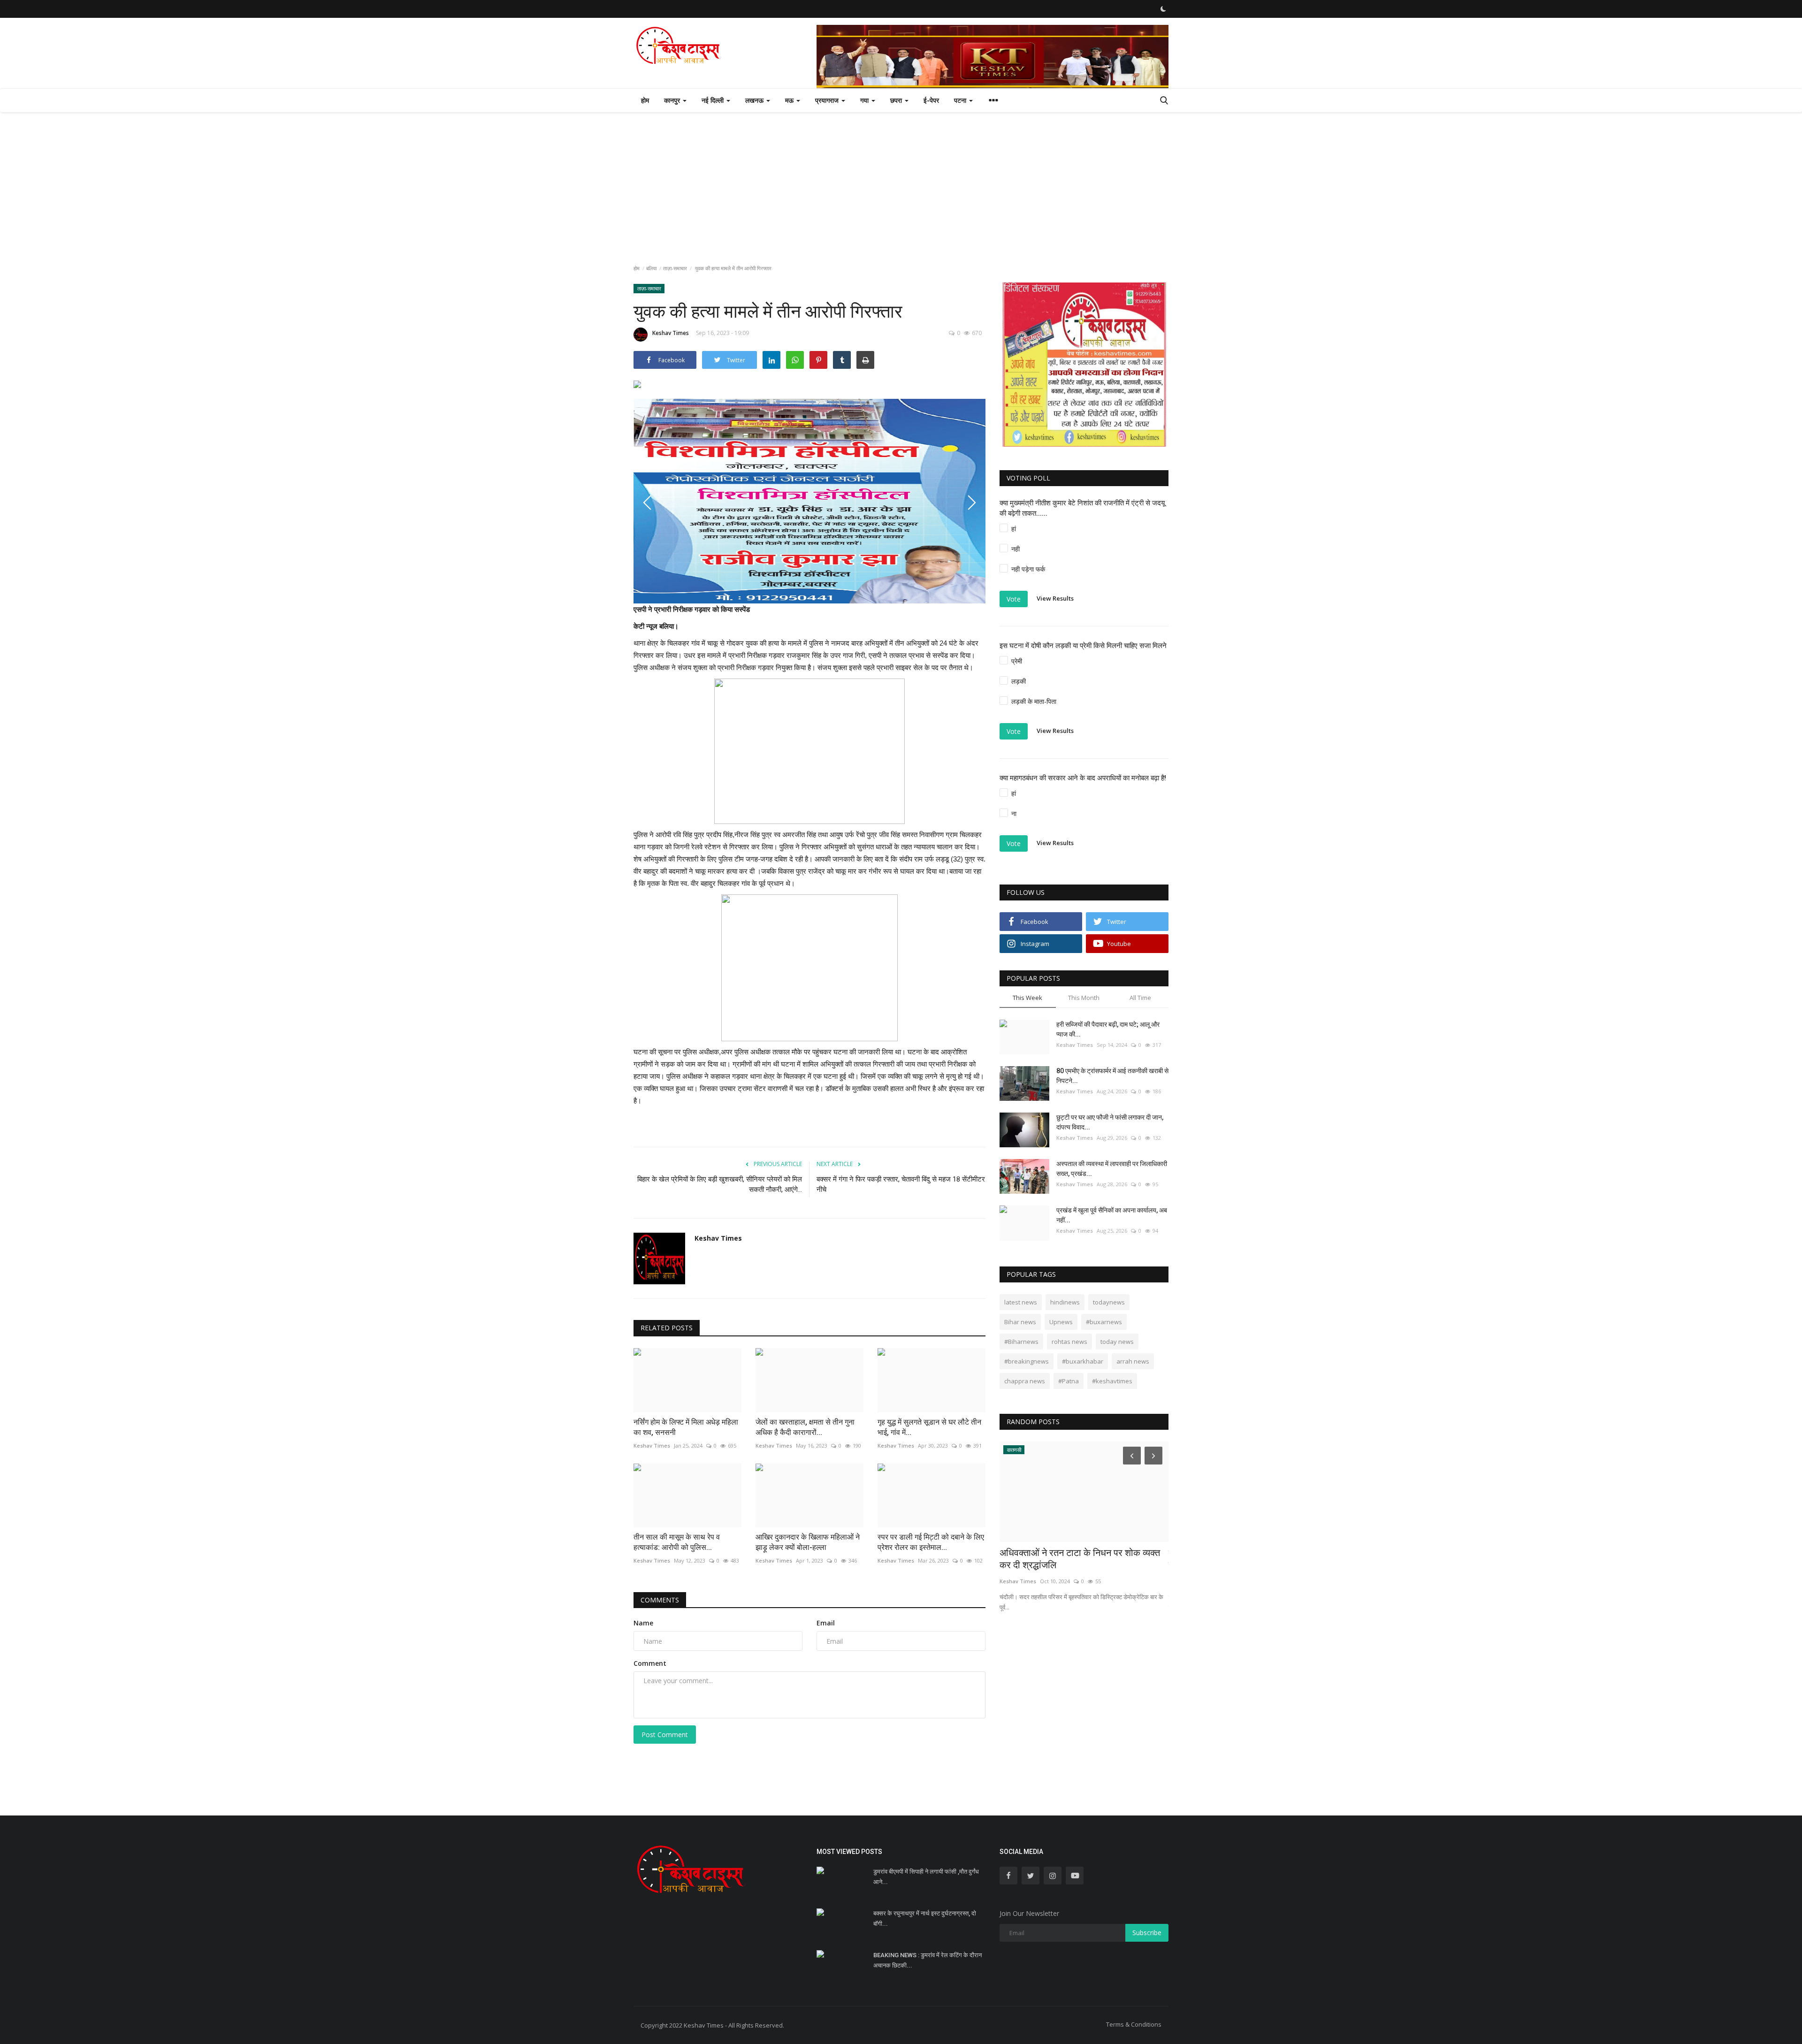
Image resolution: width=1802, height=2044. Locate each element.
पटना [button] (961, 100)
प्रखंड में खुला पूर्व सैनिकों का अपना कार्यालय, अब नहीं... (1112, 1215)
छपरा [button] (897, 100)
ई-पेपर (931, 100)
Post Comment (665, 1735)
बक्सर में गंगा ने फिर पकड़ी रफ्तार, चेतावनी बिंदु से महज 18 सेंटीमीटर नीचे (901, 1184)
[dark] (1163, 9)
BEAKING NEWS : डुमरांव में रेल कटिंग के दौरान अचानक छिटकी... (928, 1960)
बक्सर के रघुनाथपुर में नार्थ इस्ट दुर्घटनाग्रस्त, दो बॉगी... (925, 1918)
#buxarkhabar (1083, 1361)
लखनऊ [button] (755, 100)
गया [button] (865, 100)
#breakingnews (1027, 1361)
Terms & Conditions (1134, 2024)
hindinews (1065, 1302)
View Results (1055, 598)
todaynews (1109, 1302)
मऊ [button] (790, 100)
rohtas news (1069, 1342)
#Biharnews (1021, 1342)
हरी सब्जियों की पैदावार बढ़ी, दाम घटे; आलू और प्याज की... (1108, 1029)
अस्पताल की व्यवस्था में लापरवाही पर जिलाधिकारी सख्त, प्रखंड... (1112, 1169)
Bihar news (1020, 1322)
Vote (1014, 599)
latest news (1021, 1302)
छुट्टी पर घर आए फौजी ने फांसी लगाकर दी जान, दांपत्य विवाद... (1110, 1122)
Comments (660, 1600)
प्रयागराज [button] (828, 100)
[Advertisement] (901, 183)
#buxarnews (1104, 1322)
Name (643, 1623)
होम (645, 100)
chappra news (1025, 1381)
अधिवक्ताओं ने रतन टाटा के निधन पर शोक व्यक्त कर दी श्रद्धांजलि (1080, 1559)
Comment (650, 1663)
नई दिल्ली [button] (714, 100)
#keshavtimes (1112, 1381)
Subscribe (1147, 1933)
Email (826, 1623)
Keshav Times (671, 333)
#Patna (1069, 1381)
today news (1117, 1342)
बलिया (651, 268)
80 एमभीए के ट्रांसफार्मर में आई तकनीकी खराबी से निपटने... (1112, 1076)
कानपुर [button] (673, 100)
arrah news (1133, 1361)
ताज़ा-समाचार (675, 268)
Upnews (1061, 1322)
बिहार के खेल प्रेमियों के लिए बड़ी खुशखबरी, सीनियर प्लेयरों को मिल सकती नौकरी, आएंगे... (720, 1184)
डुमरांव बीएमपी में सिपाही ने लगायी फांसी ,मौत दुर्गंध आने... (926, 1877)
